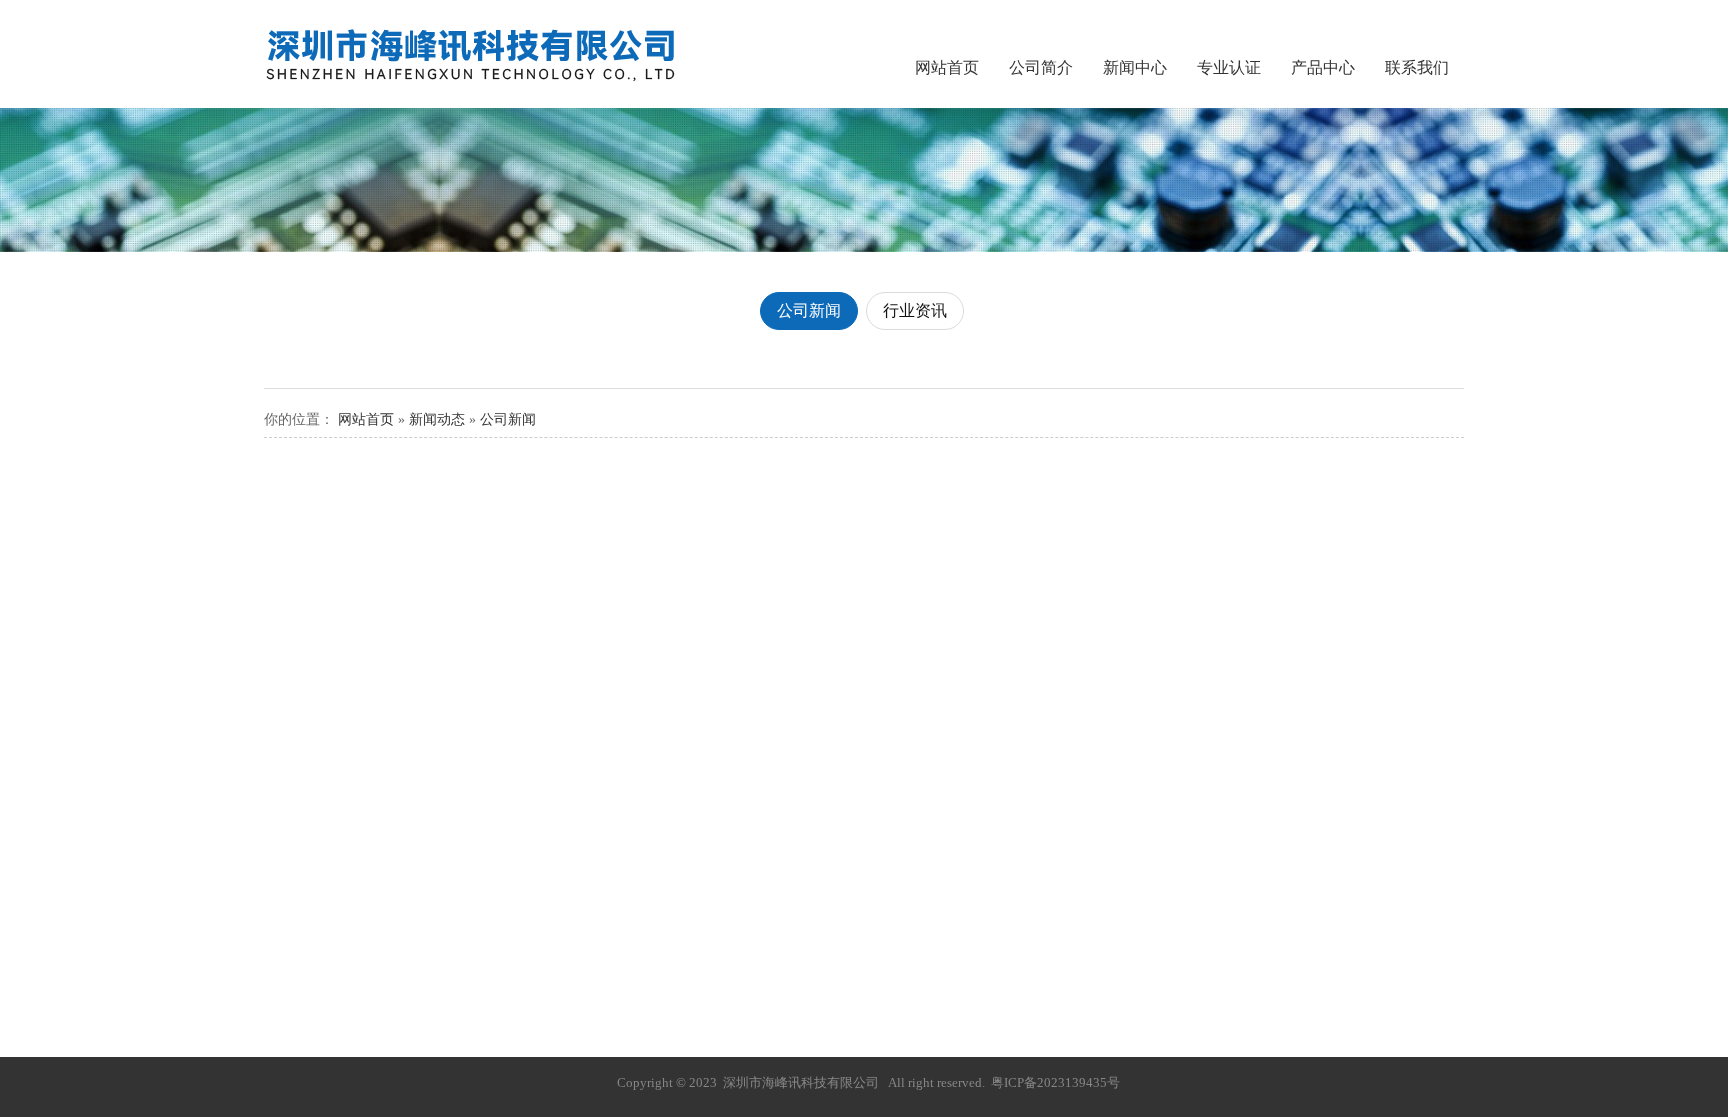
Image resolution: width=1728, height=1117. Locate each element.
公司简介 (1041, 67)
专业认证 (1229, 67)
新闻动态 (437, 419)
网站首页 (947, 67)
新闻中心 (1135, 67)
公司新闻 (809, 310)
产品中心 (1323, 67)
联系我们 (1417, 67)
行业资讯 (915, 310)
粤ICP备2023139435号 (1055, 1082)
